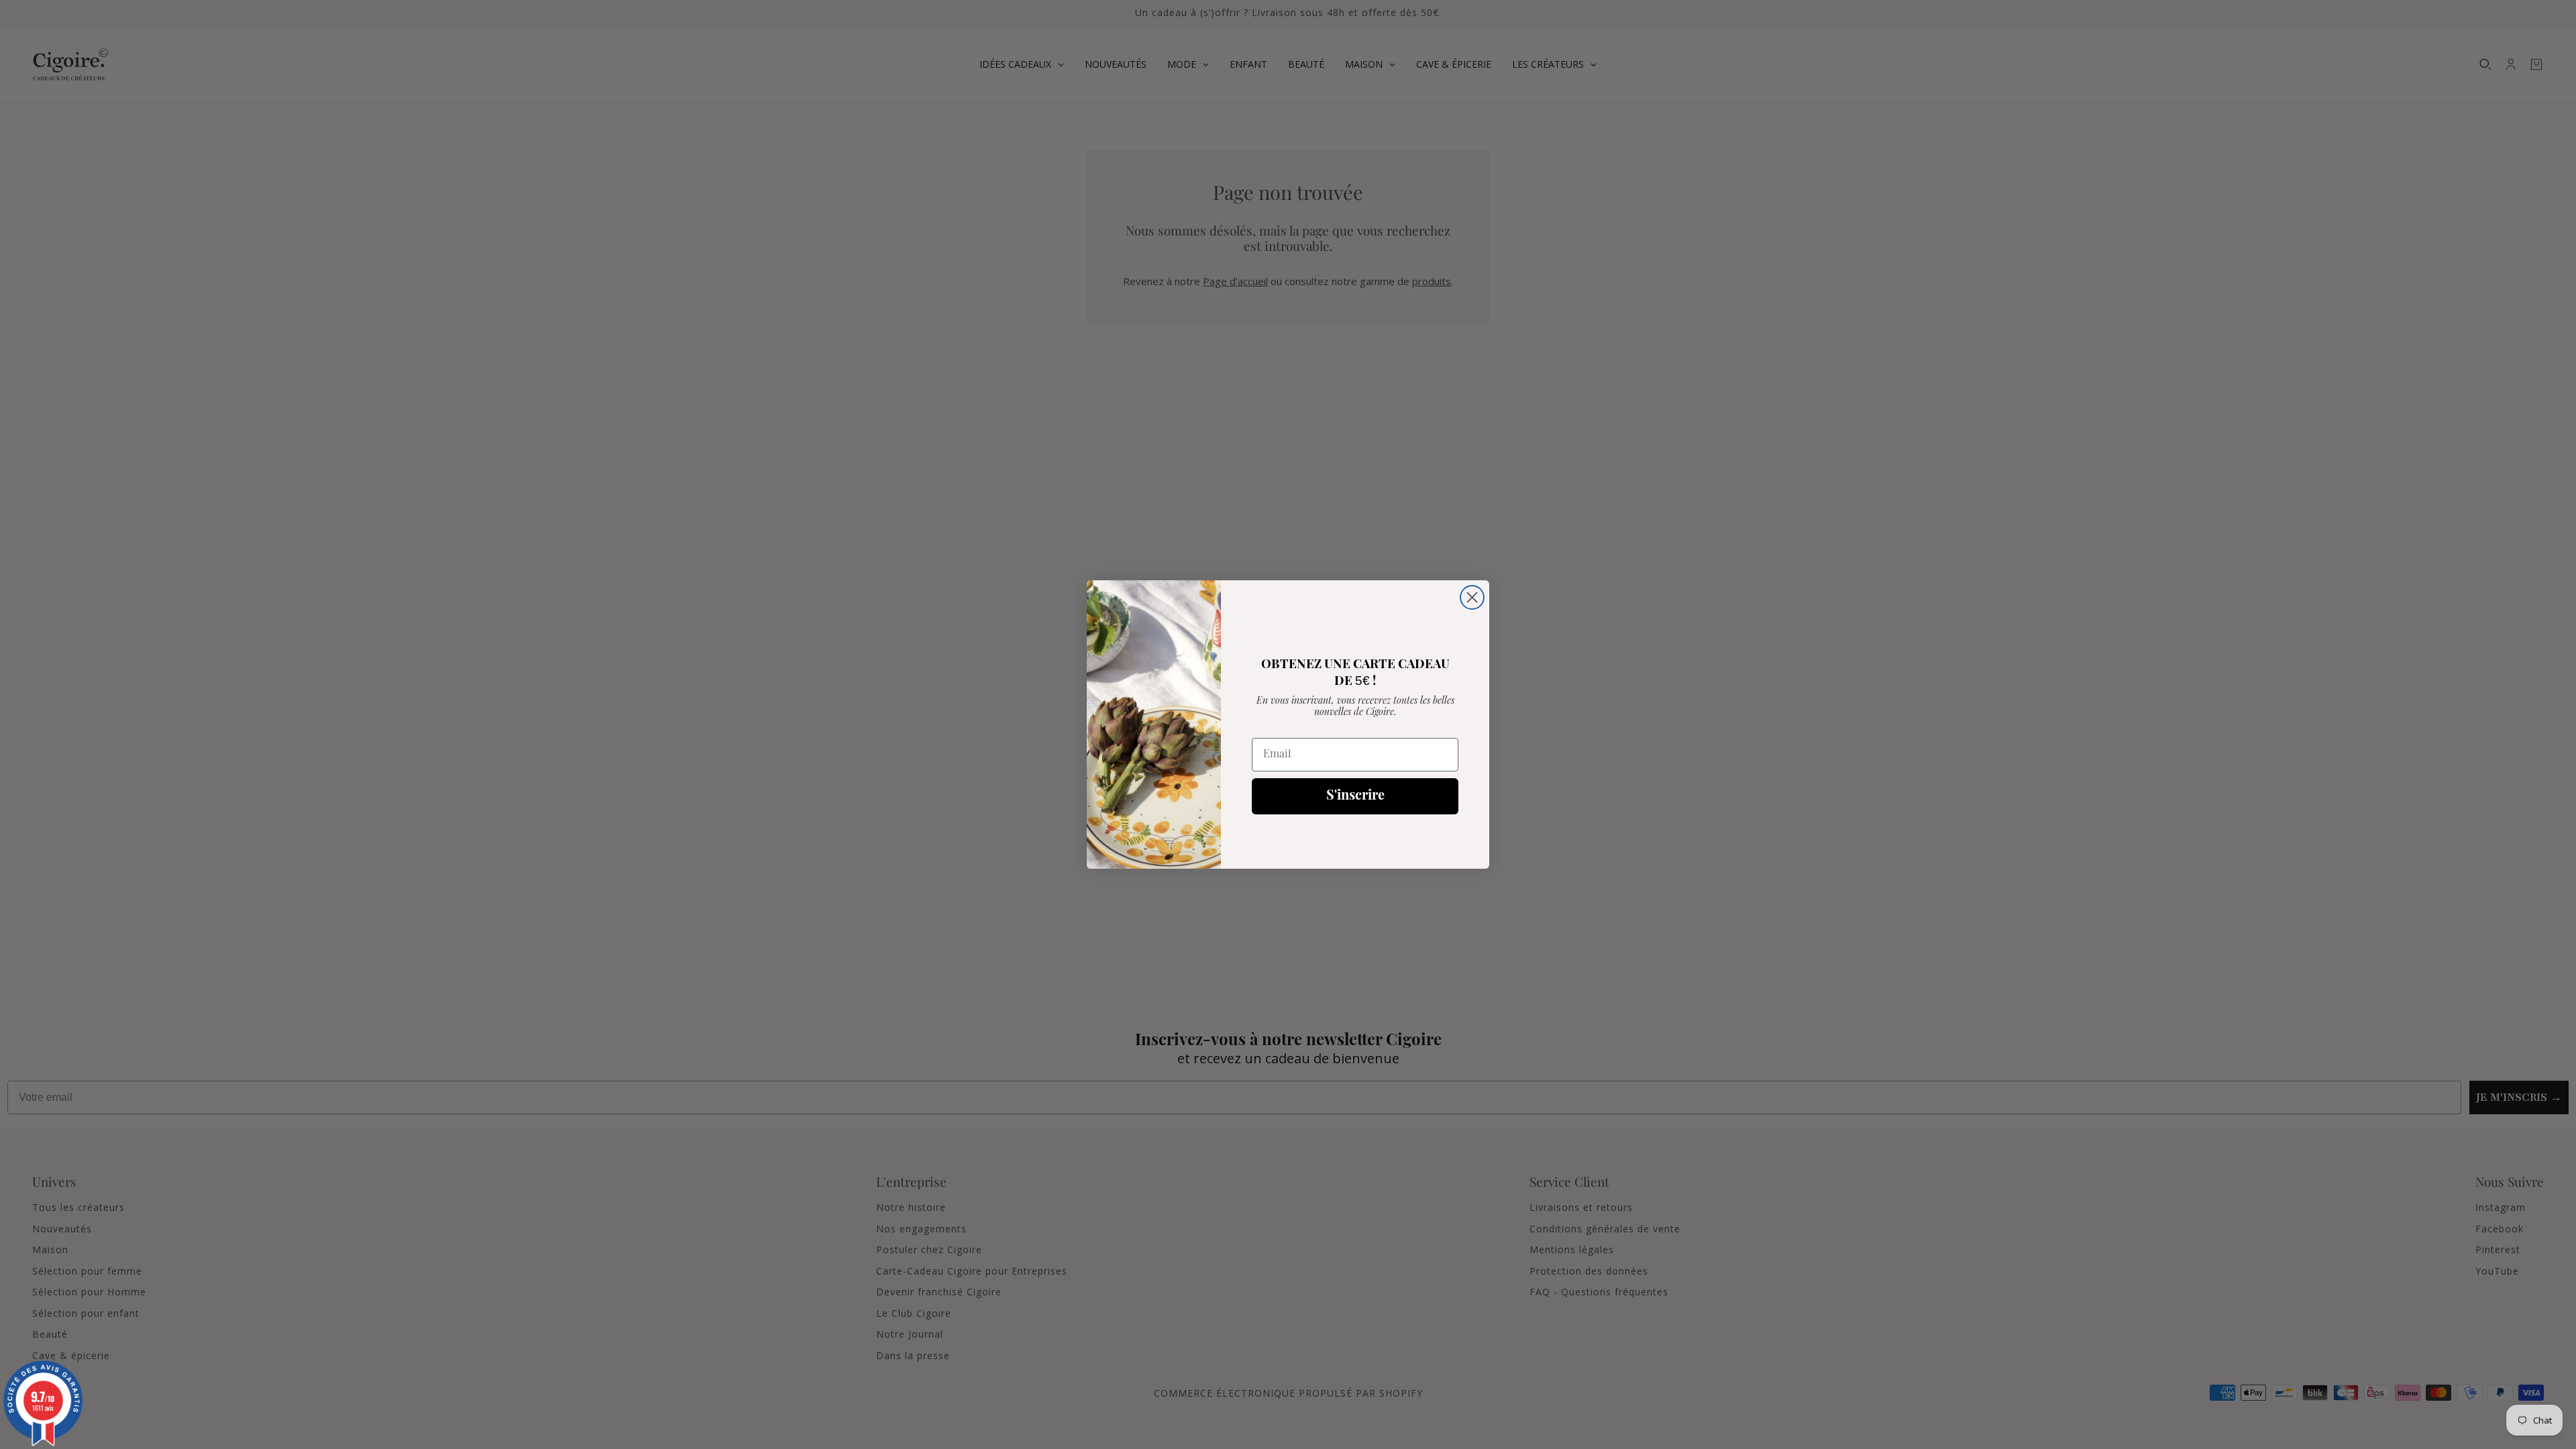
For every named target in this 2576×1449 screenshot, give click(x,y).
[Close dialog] (1472, 597)
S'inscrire (1355, 796)
